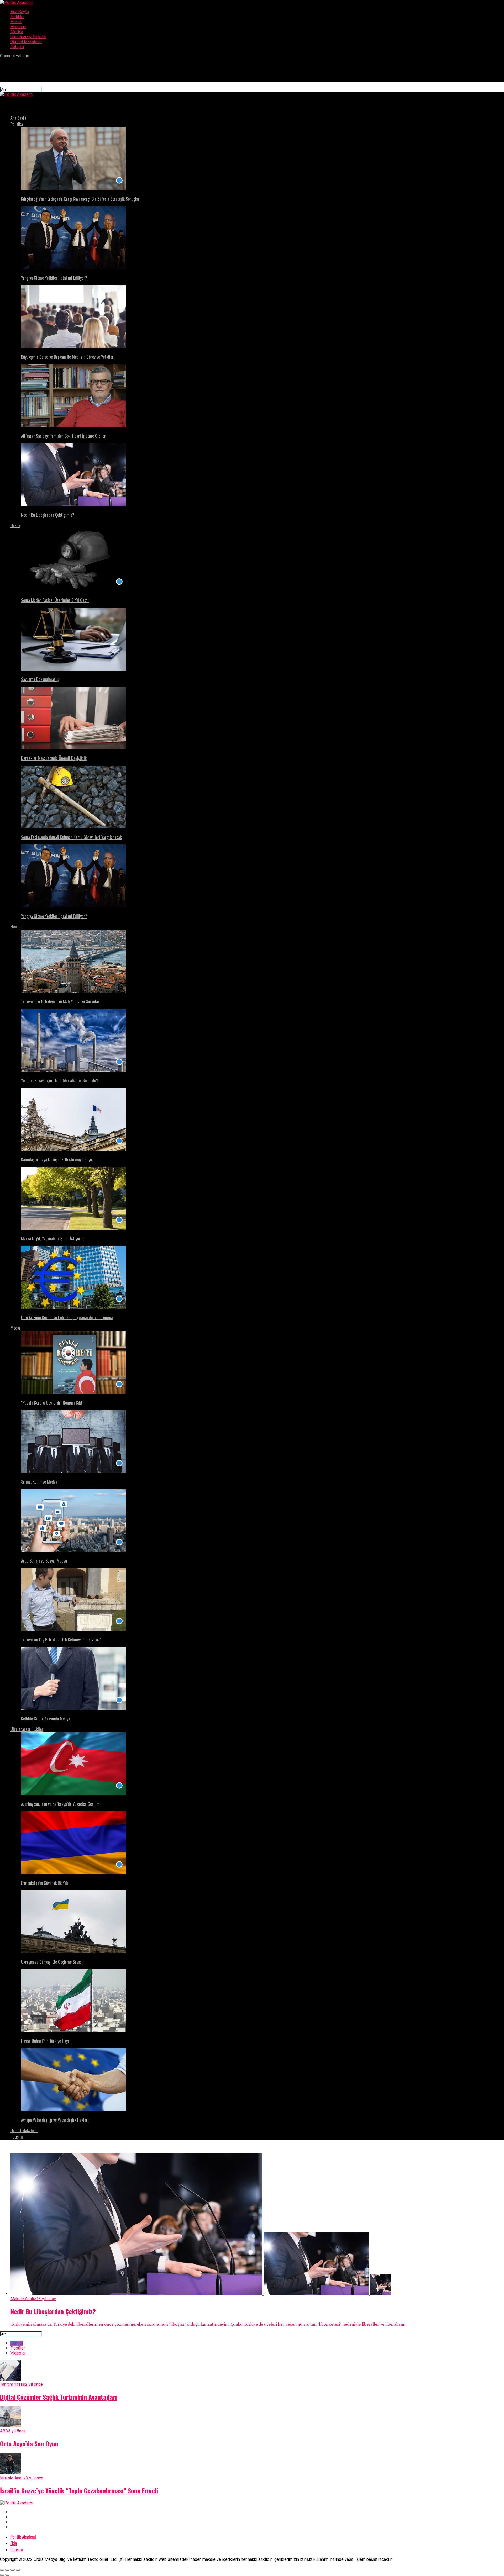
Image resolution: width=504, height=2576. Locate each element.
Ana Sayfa (20, 12)
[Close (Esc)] (2, 2570)
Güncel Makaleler (26, 42)
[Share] (7, 2570)
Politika (17, 17)
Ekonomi (18, 27)
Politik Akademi (23, 2537)
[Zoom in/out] (18, 2570)
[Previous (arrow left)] (2, 2575)
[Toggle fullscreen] (13, 2570)
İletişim (17, 47)
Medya (17, 32)
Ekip (14, 2543)
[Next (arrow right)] (7, 2575)
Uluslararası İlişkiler (28, 37)
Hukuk (16, 22)
